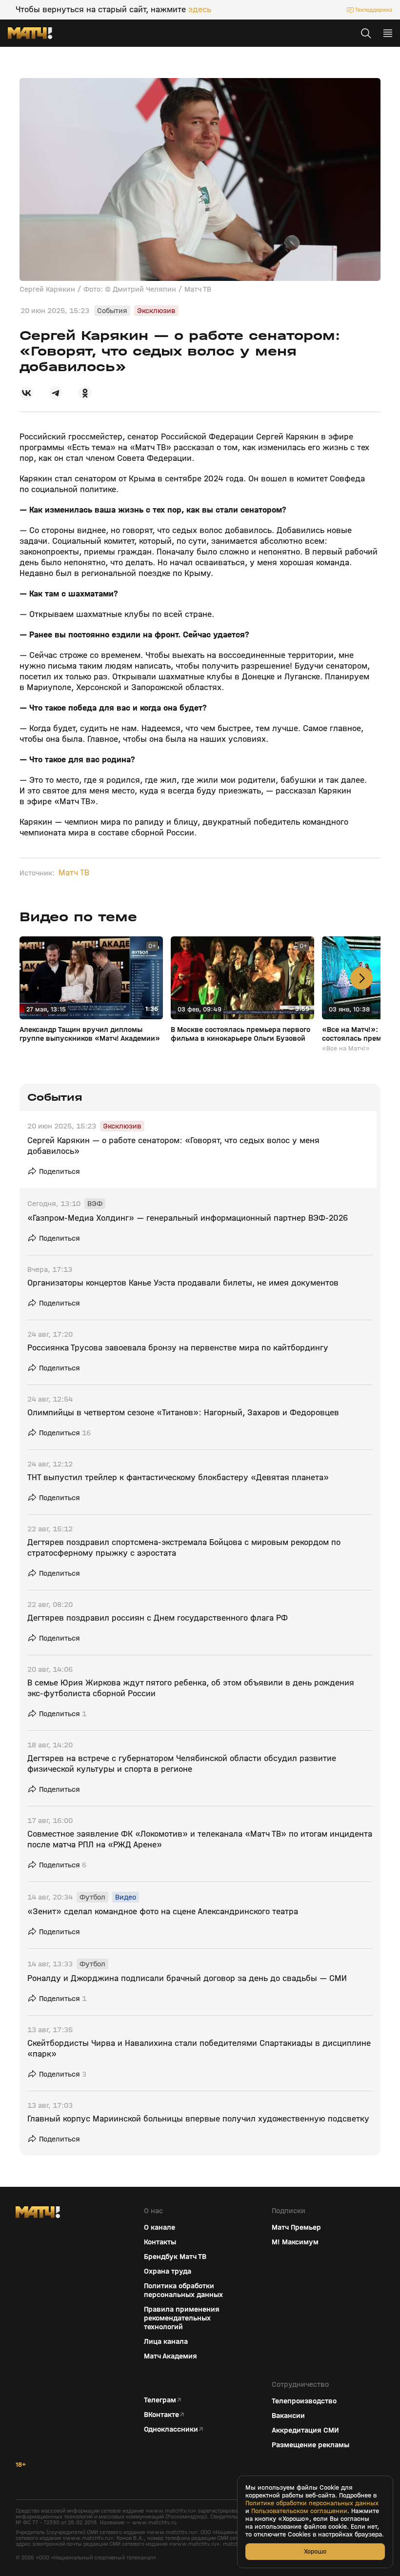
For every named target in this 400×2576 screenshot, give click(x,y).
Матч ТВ (74, 873)
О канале (160, 2227)
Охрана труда (168, 2271)
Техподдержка (374, 10)
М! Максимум (295, 2242)
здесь (200, 10)
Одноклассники (171, 2429)
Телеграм (160, 2400)
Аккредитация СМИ (305, 2430)
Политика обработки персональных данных (183, 2290)
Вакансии (288, 2416)
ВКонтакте (161, 2415)
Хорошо (315, 2551)
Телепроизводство (304, 2401)
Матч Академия (170, 2356)
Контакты (160, 2242)
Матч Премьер (296, 2227)
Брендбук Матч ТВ (175, 2257)
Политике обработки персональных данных (312, 2503)
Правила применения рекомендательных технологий (182, 2318)
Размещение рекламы (310, 2445)
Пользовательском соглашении (299, 2511)
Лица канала (166, 2341)
